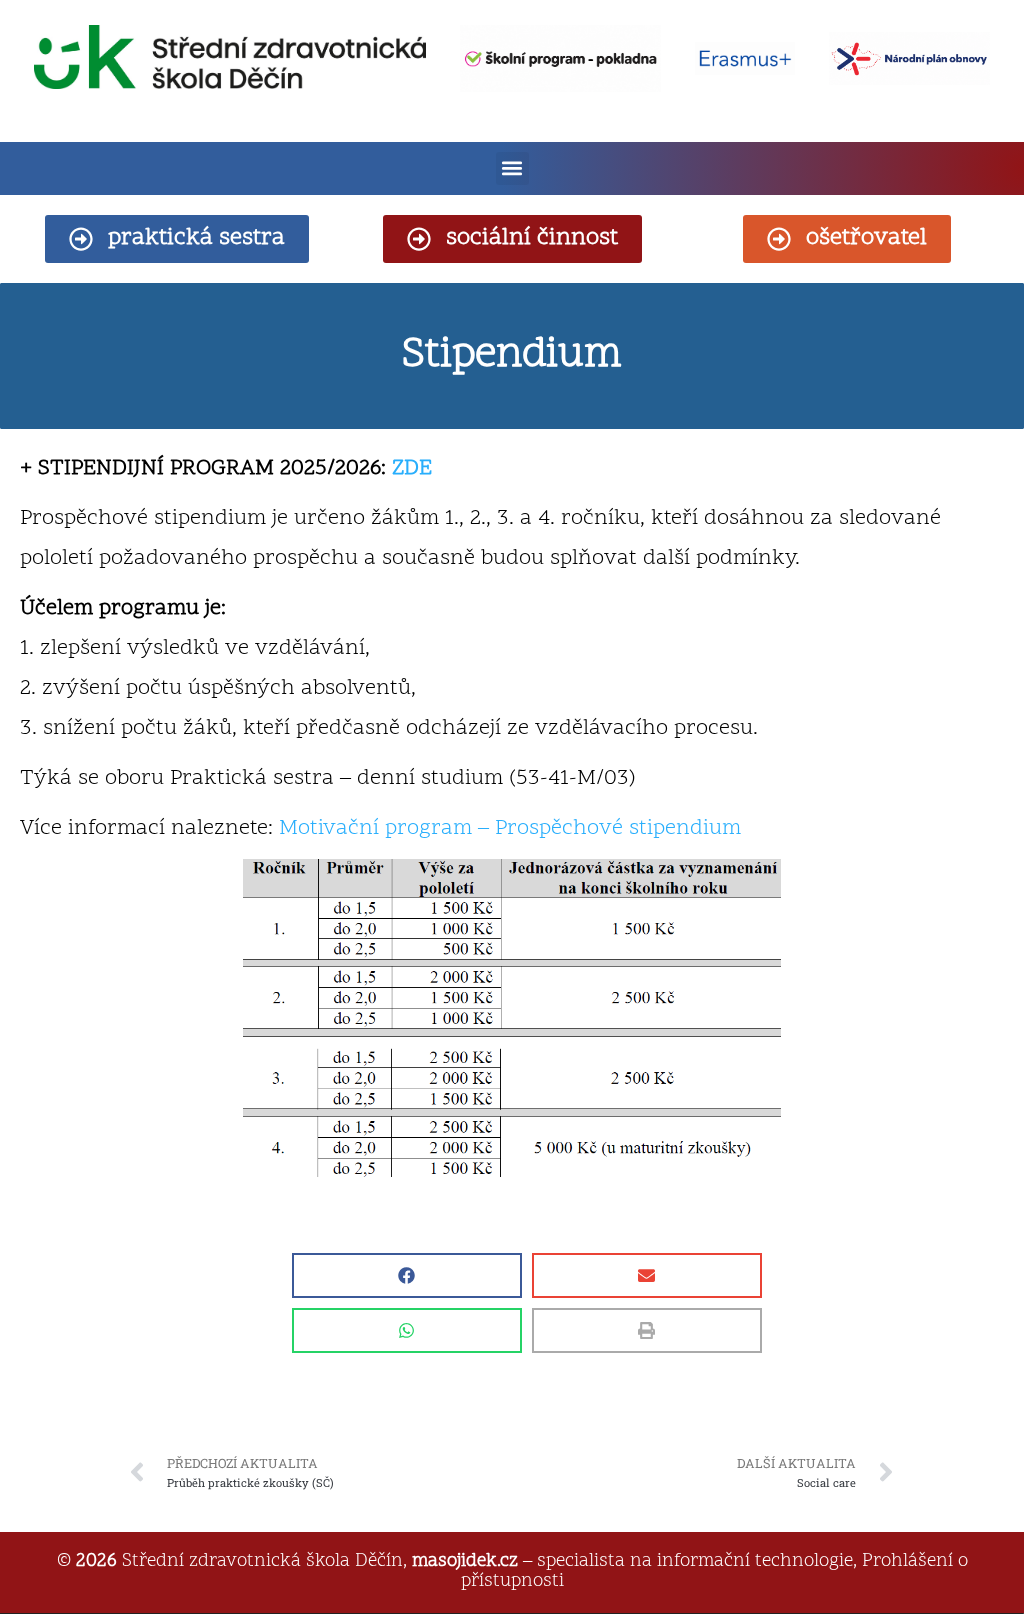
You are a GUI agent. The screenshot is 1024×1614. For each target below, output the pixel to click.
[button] (512, 168)
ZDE (412, 469)
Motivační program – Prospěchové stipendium (510, 829)
